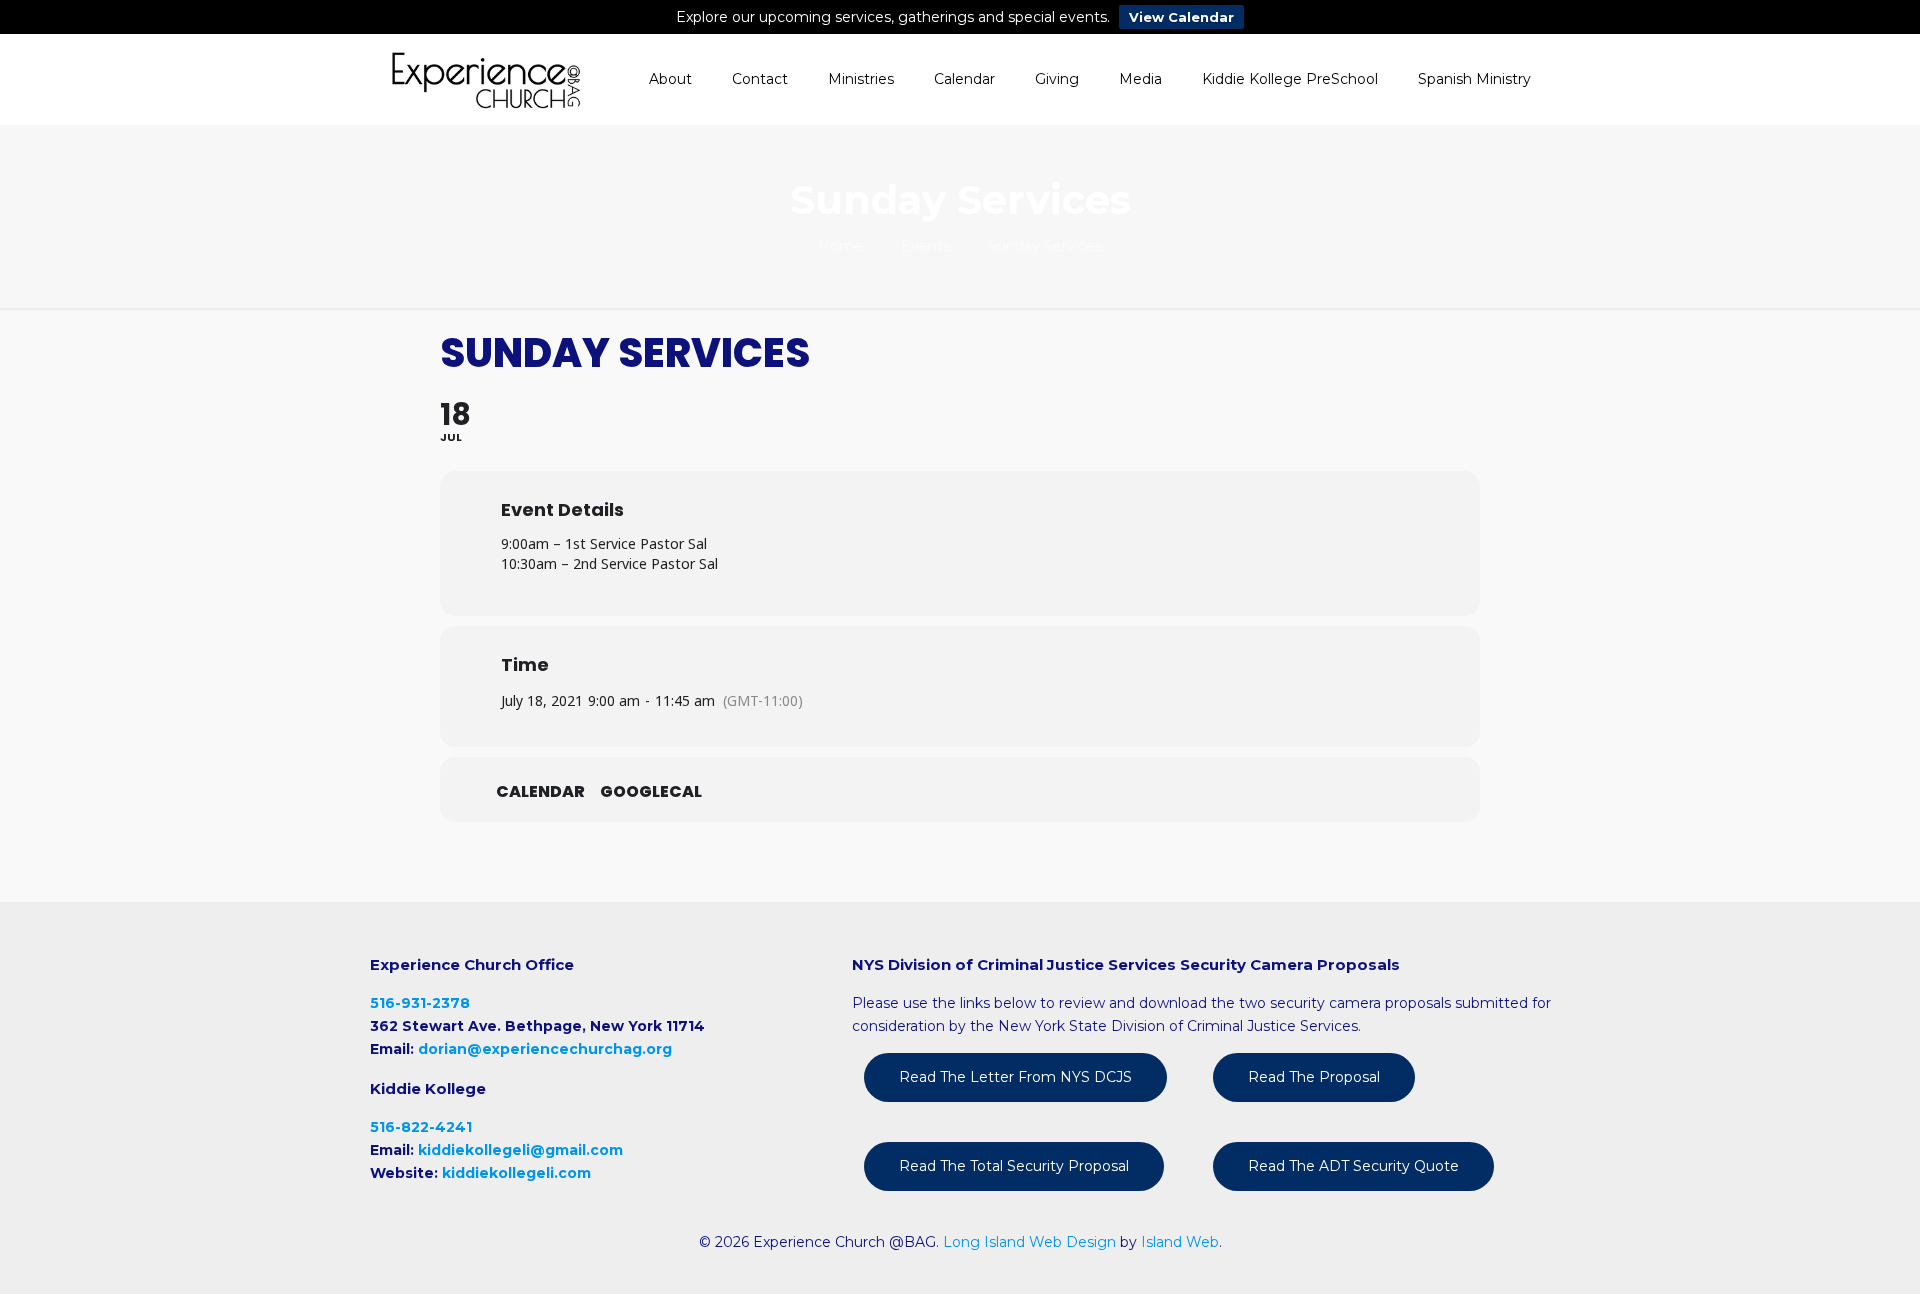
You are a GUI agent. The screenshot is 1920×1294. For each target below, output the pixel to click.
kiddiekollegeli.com (516, 1173)
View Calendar (1181, 17)
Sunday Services (1045, 246)
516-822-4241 (421, 1127)
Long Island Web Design (1029, 1242)
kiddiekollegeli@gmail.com (520, 1150)
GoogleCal (651, 792)
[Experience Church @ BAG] (485, 79)
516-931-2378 (420, 1003)
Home (840, 246)
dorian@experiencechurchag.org (545, 1049)
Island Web (1180, 1242)
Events (925, 246)
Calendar (540, 792)
